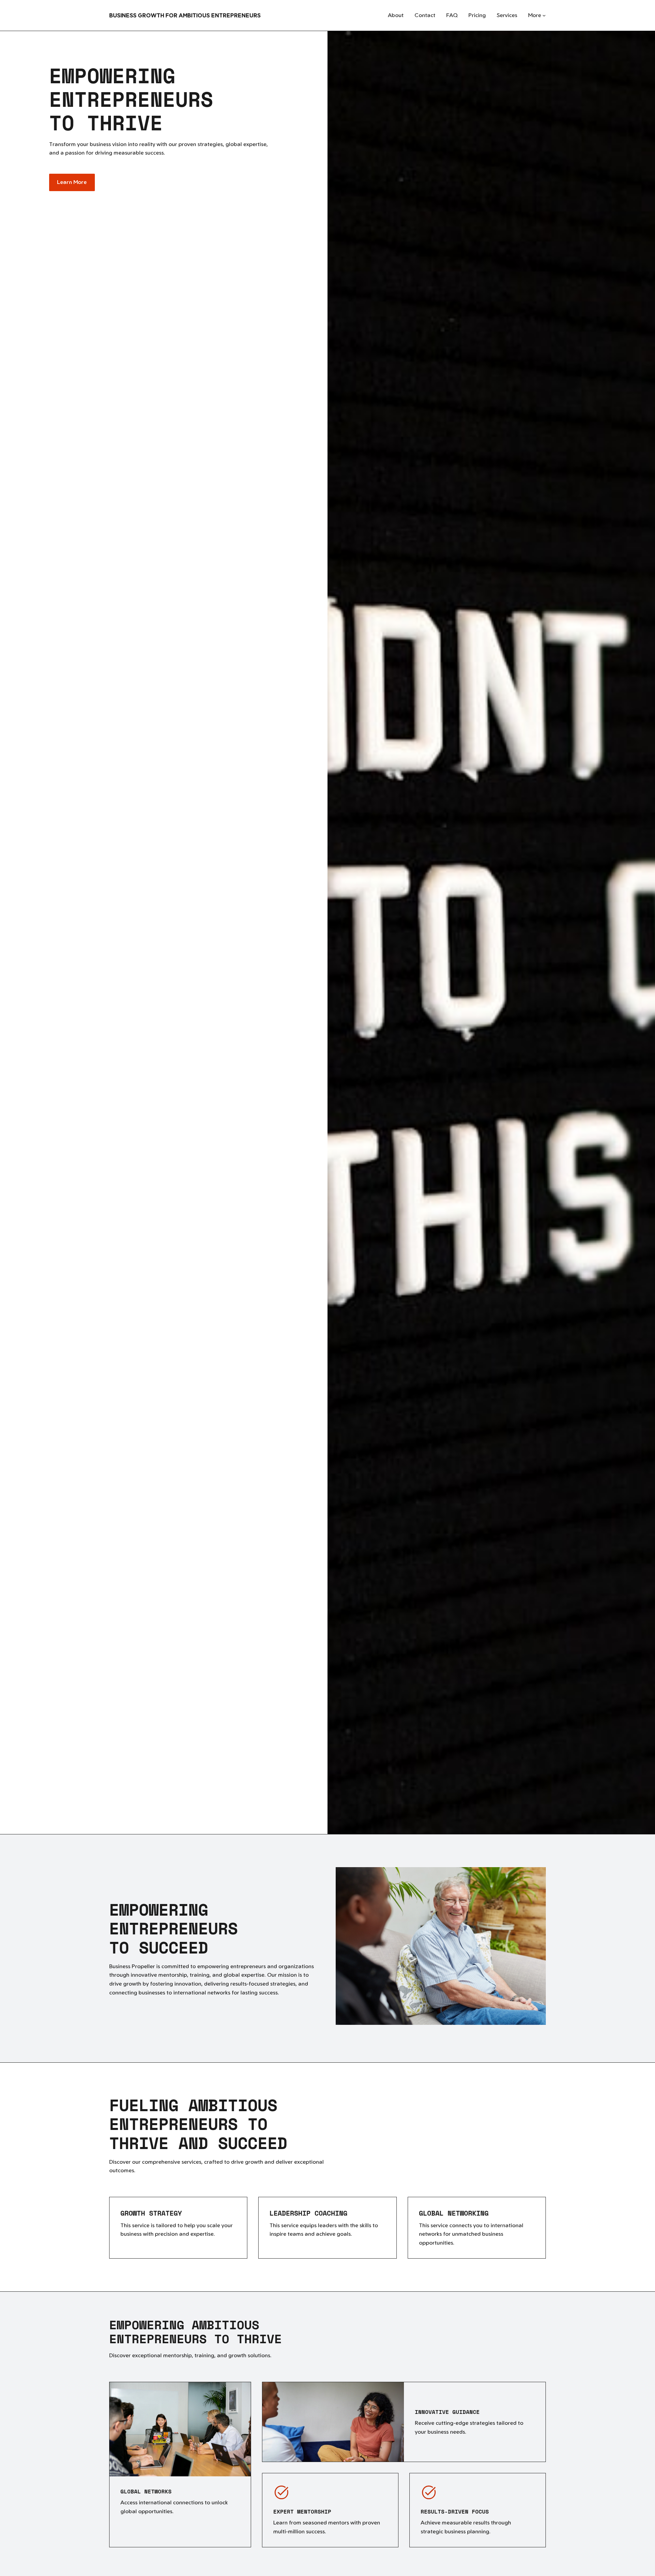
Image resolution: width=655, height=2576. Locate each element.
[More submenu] (544, 15)
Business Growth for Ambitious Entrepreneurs (185, 15)
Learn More (72, 182)
